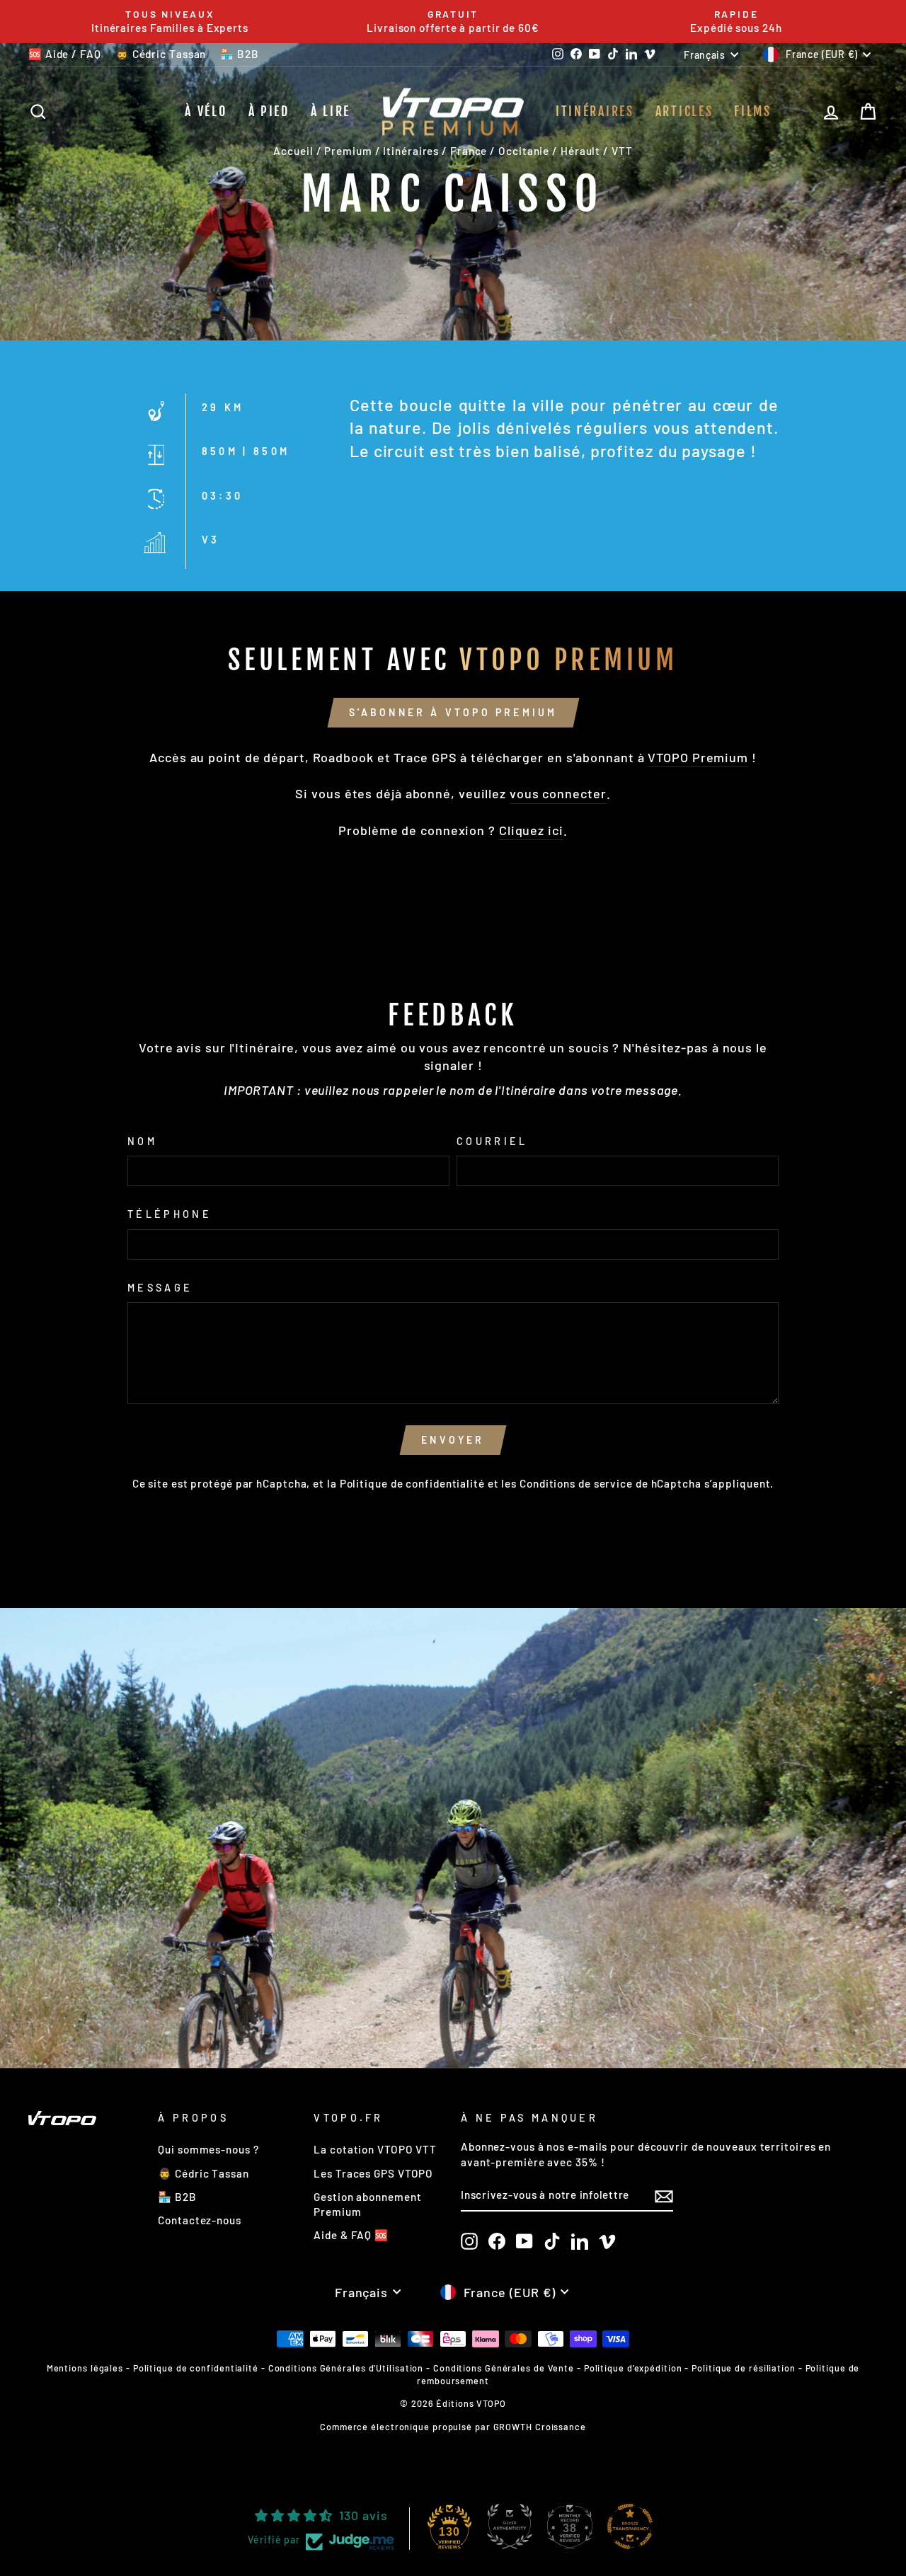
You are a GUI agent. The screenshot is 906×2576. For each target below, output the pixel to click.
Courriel (492, 1141)
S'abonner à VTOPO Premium (453, 712)
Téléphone (170, 1214)
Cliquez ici (531, 830)
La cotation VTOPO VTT (375, 2149)
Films (753, 111)
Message (160, 1288)
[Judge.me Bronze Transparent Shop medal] (630, 2526)
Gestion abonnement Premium (367, 2204)
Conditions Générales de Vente (504, 2368)
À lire (331, 111)
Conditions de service (576, 1483)
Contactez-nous (200, 2220)
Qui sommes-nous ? (208, 2149)
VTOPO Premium (698, 757)
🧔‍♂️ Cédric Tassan (161, 54)
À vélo (206, 111)
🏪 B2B (240, 54)
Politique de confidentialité (412, 1483)
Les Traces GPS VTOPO (373, 2173)
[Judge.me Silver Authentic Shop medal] (510, 2526)
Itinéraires (595, 111)
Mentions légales (85, 2368)
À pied (269, 111)
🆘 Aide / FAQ (65, 54)
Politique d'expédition (633, 2368)
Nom (142, 1141)
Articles (684, 111)
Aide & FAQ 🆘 (351, 2235)
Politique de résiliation (744, 2368)
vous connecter (558, 793)
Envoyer (453, 1440)
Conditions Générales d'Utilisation (346, 2368)
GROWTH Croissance (540, 2427)
